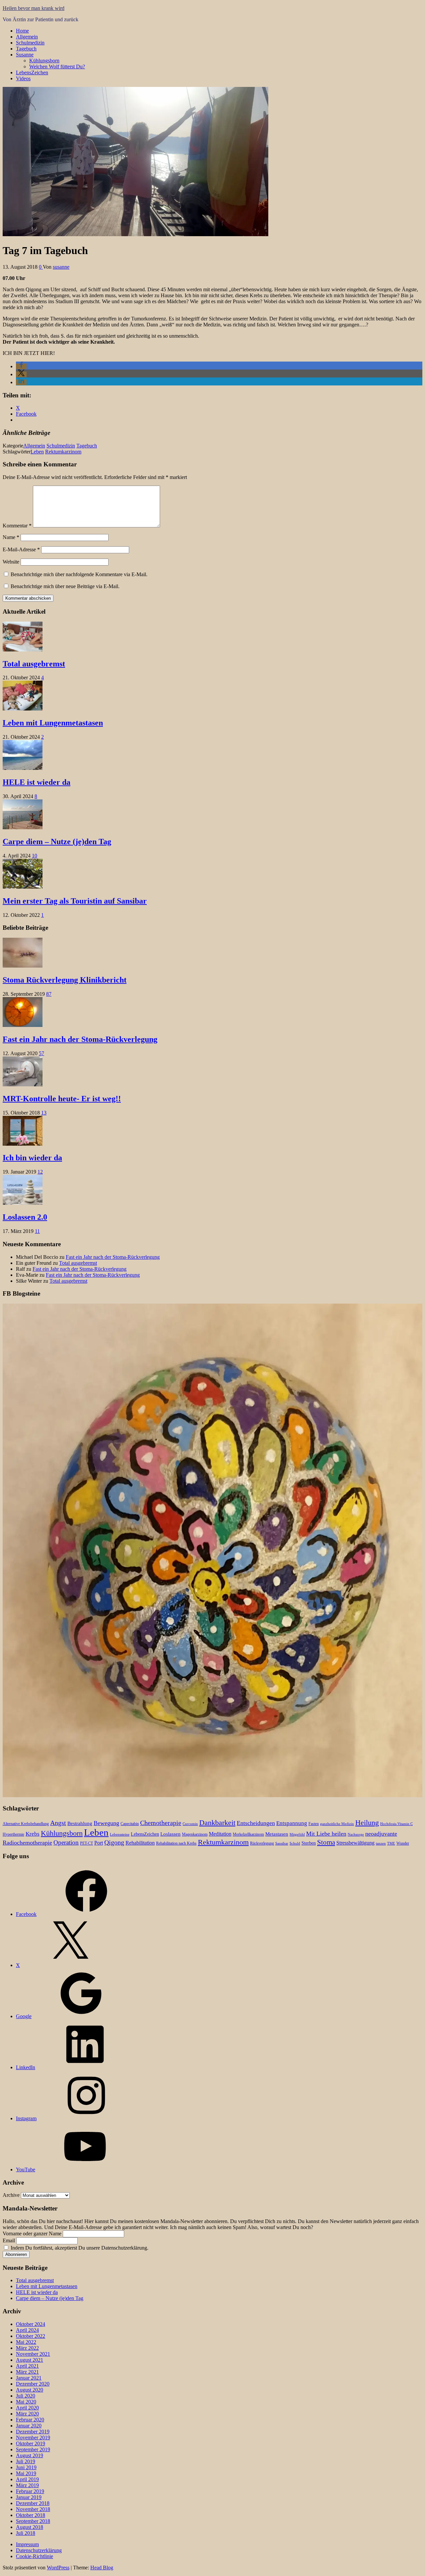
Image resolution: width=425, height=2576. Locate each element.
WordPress (58, 2568)
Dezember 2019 (33, 2432)
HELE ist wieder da (37, 782)
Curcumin (190, 1824)
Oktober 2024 (31, 2324)
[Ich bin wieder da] (23, 1144)
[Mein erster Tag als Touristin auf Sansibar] (23, 887)
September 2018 (33, 2521)
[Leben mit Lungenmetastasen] (23, 709)
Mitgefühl (297, 1834)
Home (22, 31)
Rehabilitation (140, 1843)
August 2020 (30, 2390)
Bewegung (106, 1823)
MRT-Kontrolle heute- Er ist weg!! (62, 1099)
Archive (11, 2195)
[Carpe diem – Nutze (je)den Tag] (23, 827)
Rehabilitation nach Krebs (176, 1843)
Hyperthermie (13, 1834)
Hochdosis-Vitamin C (396, 1824)
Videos (23, 78)
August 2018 (30, 2527)
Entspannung (292, 1823)
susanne (61, 267)
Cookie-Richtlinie (35, 2556)
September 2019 (33, 2449)
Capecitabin (130, 1824)
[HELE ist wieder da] (23, 768)
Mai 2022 (26, 2342)
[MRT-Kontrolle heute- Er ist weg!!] (23, 1085)
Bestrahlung (80, 1823)
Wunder (403, 1843)
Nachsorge (356, 1834)
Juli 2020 (26, 2396)
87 (49, 994)
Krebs (33, 1834)
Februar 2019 (30, 2491)
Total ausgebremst (34, 664)
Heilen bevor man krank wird (34, 8)
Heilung (367, 1823)
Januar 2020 (29, 2426)
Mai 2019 (26, 2473)
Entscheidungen (256, 1823)
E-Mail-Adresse (21, 549)
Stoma (326, 1842)
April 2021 (27, 2366)
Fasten (314, 1824)
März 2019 (27, 2485)
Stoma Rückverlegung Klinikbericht (65, 980)
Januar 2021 (29, 2378)
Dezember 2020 (33, 2384)
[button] (21, 366)
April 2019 (27, 2479)
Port (99, 1843)
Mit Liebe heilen (326, 1834)
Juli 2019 (26, 2461)
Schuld (295, 1843)
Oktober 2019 (31, 2443)
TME (391, 1843)
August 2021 (30, 2360)
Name (11, 537)
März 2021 (27, 2372)
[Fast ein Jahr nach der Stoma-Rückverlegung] (23, 1025)
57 (42, 1053)
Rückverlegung (262, 1843)
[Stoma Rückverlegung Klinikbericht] (23, 966)
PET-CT (86, 1843)
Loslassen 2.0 (25, 1217)
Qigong (114, 1842)
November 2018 (33, 2509)
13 (44, 1113)
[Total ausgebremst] (23, 650)
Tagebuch (26, 49)
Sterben (309, 1843)
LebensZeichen (32, 72)
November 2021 (33, 2354)
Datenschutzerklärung (39, 2550)
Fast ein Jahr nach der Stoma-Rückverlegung (80, 1039)
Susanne (25, 55)
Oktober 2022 (31, 2336)
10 (35, 856)
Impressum (27, 2544)
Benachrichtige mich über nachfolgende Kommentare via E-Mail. (79, 574)
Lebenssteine (120, 1834)
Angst (58, 1823)
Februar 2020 (30, 2420)
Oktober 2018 (31, 2515)
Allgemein (27, 37)
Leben (37, 452)
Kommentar (17, 526)
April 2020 (27, 2408)
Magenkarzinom (195, 1834)
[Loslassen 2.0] (23, 1203)
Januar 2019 (29, 2497)
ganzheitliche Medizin (337, 1824)
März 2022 (27, 2348)
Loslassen (170, 1834)
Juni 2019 (26, 2467)
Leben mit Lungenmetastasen (53, 723)
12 (40, 1172)
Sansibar (282, 1843)
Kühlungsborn (44, 61)
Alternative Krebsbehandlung (26, 1824)
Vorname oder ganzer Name (32, 2234)
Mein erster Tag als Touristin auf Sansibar (75, 901)
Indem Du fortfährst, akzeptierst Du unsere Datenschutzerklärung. (79, 2248)
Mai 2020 (26, 2402)
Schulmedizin (30, 43)
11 (37, 1231)
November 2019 (33, 2438)
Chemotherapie (161, 1823)
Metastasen (277, 1834)
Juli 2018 (26, 2533)
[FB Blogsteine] (212, 1795)
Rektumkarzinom (63, 452)
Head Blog (102, 2568)
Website (11, 562)
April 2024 (27, 2330)
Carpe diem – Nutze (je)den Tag (57, 842)
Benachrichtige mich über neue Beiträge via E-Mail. (65, 586)
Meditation (220, 1834)
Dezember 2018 (33, 2503)
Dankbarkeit (217, 1823)
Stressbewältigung (355, 1843)
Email (9, 2240)
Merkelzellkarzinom (248, 1834)
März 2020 (27, 2414)
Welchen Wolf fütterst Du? (57, 67)
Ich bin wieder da (32, 1158)
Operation (66, 1842)
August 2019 (30, 2455)
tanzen (381, 1843)
